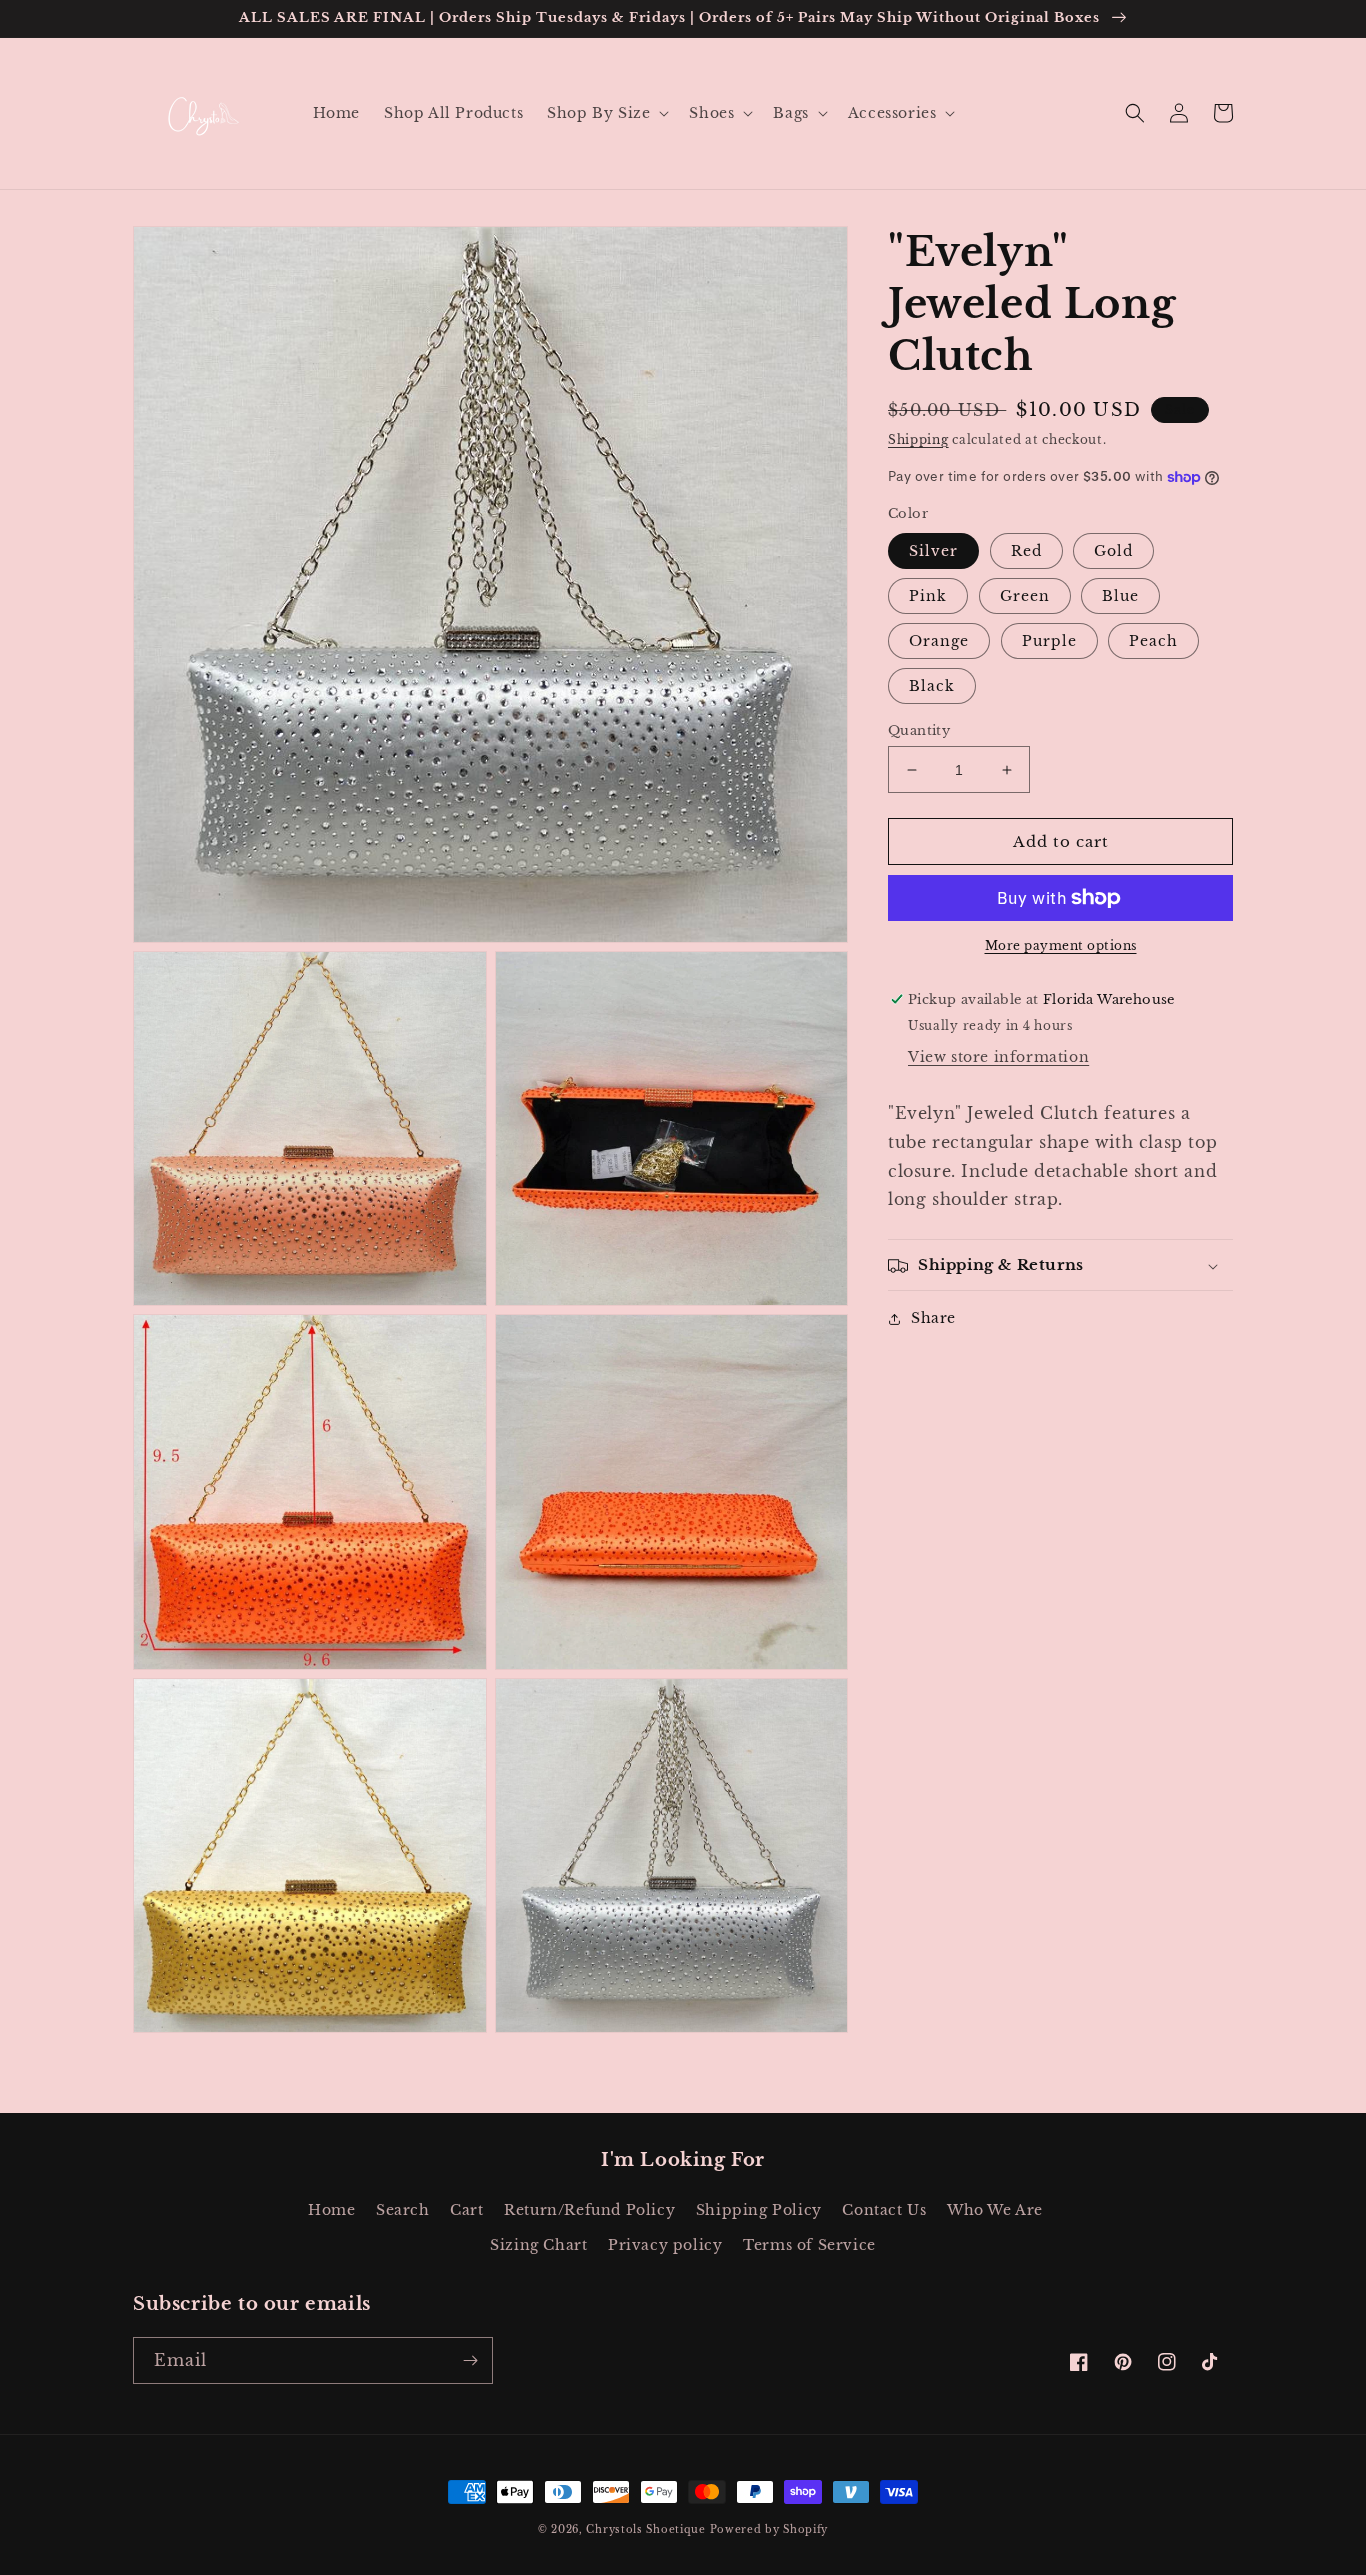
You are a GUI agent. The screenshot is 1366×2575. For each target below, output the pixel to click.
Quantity (919, 730)
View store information (998, 1057)
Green (1025, 596)
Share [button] (933, 1319)
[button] (606, 113)
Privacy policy (665, 2245)
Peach (1153, 641)
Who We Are (995, 2210)
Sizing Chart (538, 2245)
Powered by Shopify (769, 2529)
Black (932, 686)
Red (1026, 551)
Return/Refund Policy (589, 2210)
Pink (928, 596)
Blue (1120, 596)
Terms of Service (809, 2245)
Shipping (918, 439)
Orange (939, 641)
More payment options (1061, 945)
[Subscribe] (470, 2360)
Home (331, 2210)
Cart (466, 2210)
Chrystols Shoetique (645, 2529)
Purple (1049, 641)
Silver (933, 551)
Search (403, 2210)
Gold (1113, 551)
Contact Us (884, 2210)
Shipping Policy (759, 2210)
